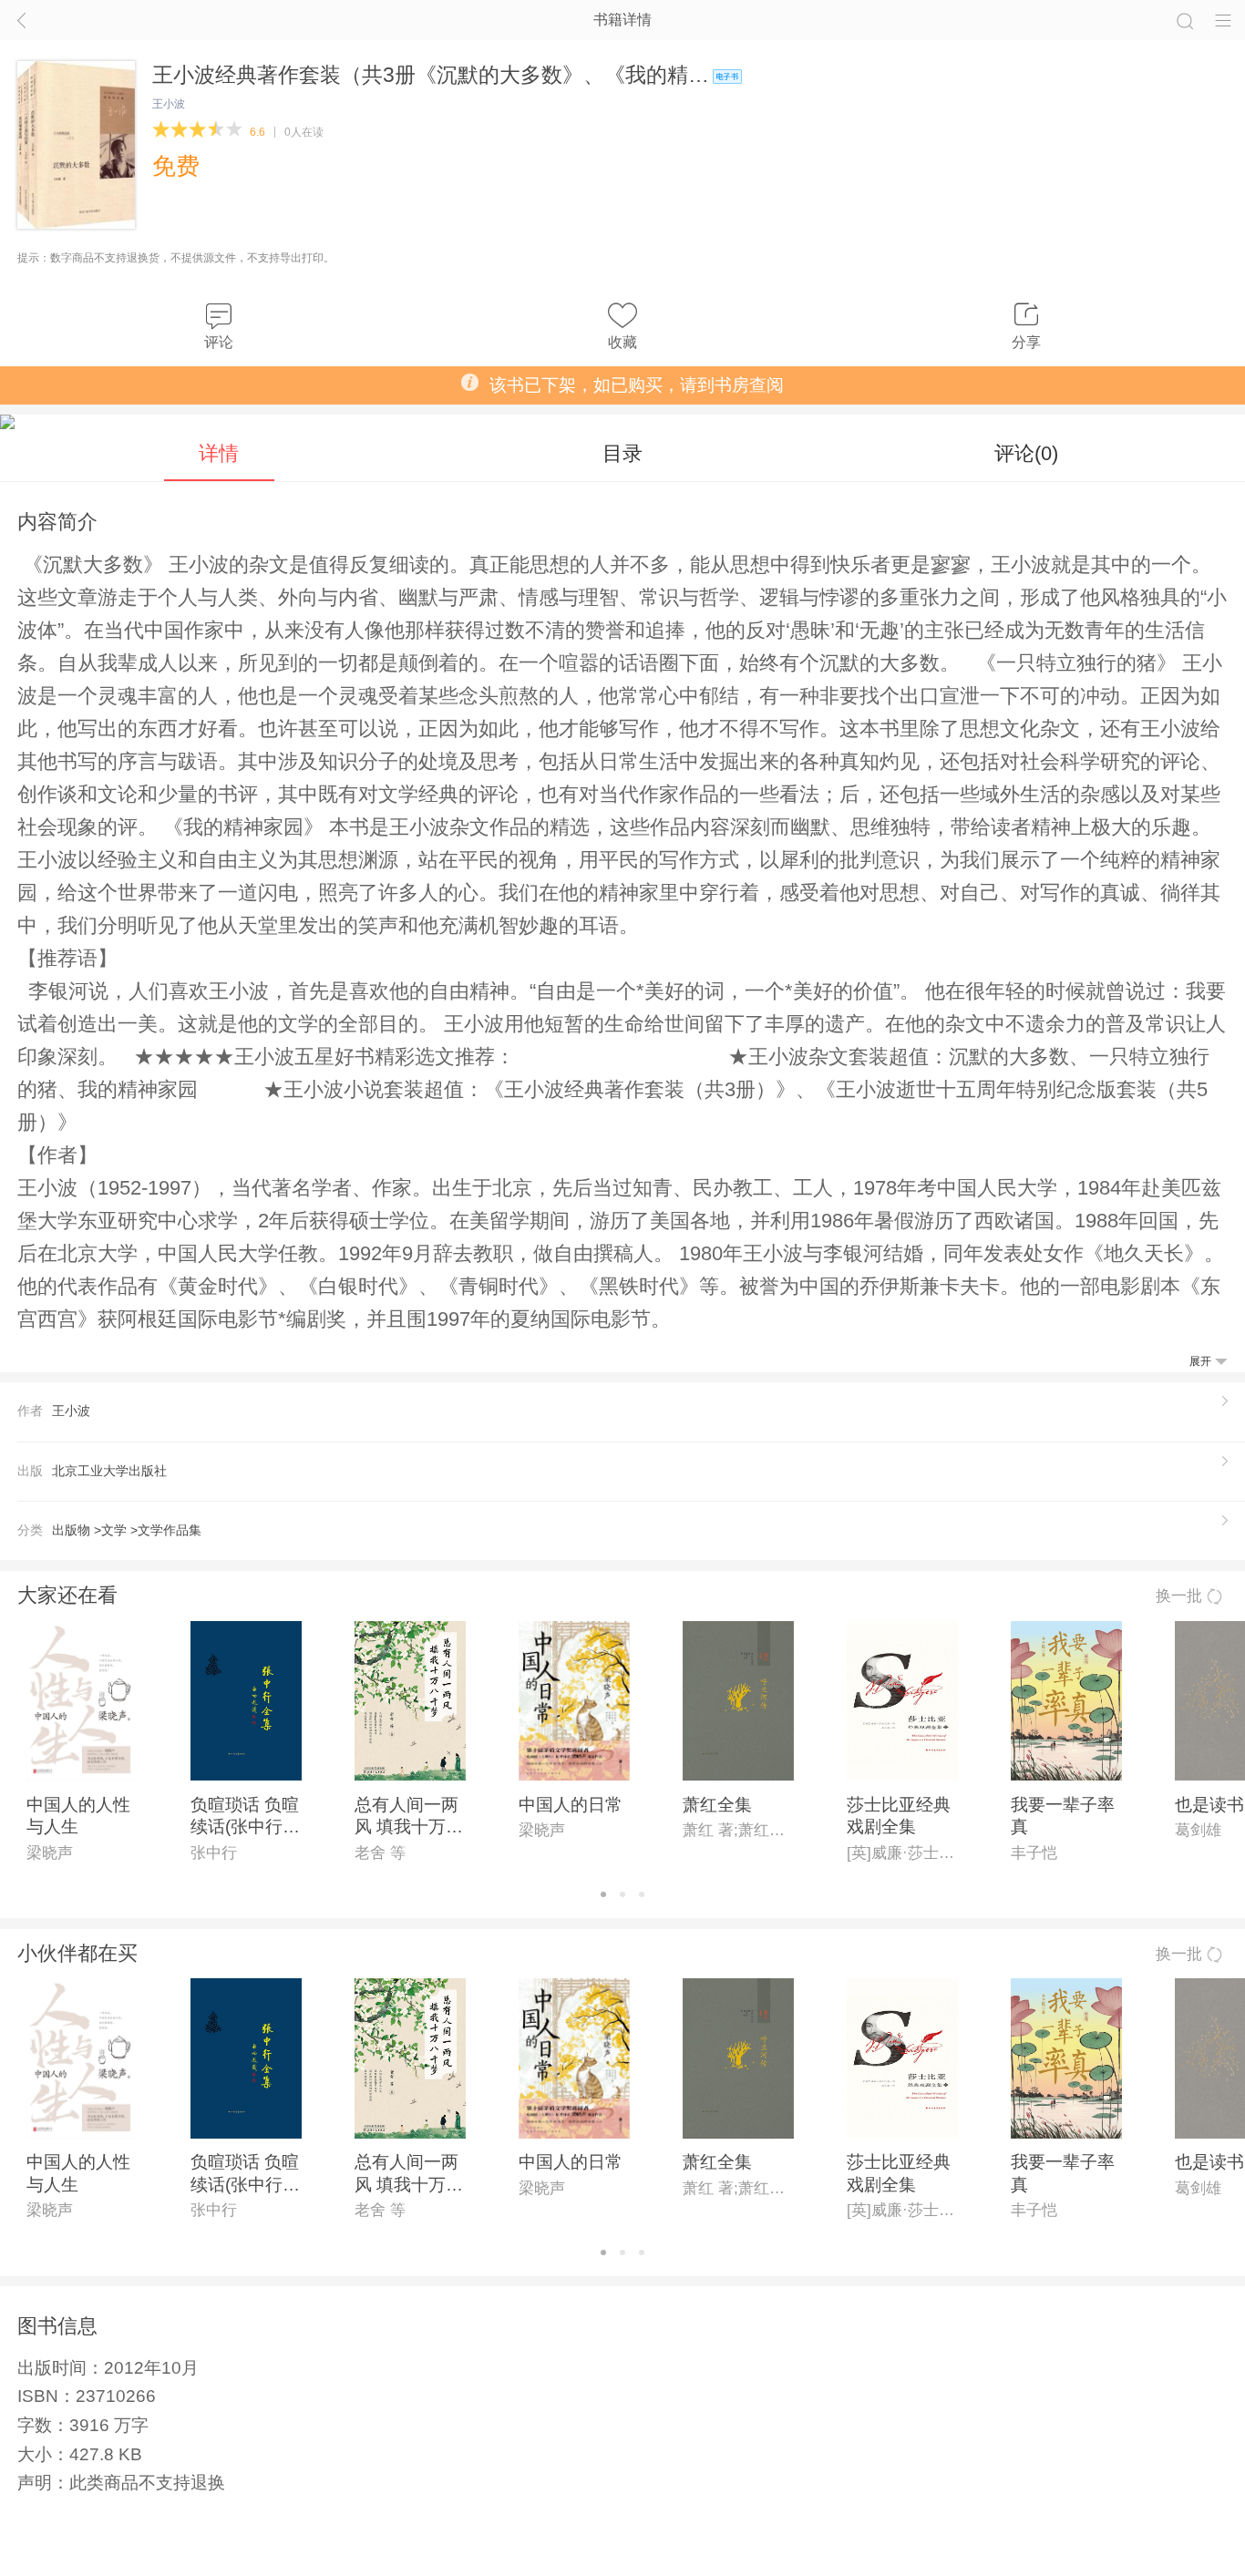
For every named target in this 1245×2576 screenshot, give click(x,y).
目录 (622, 453)
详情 (219, 453)
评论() (1026, 453)
